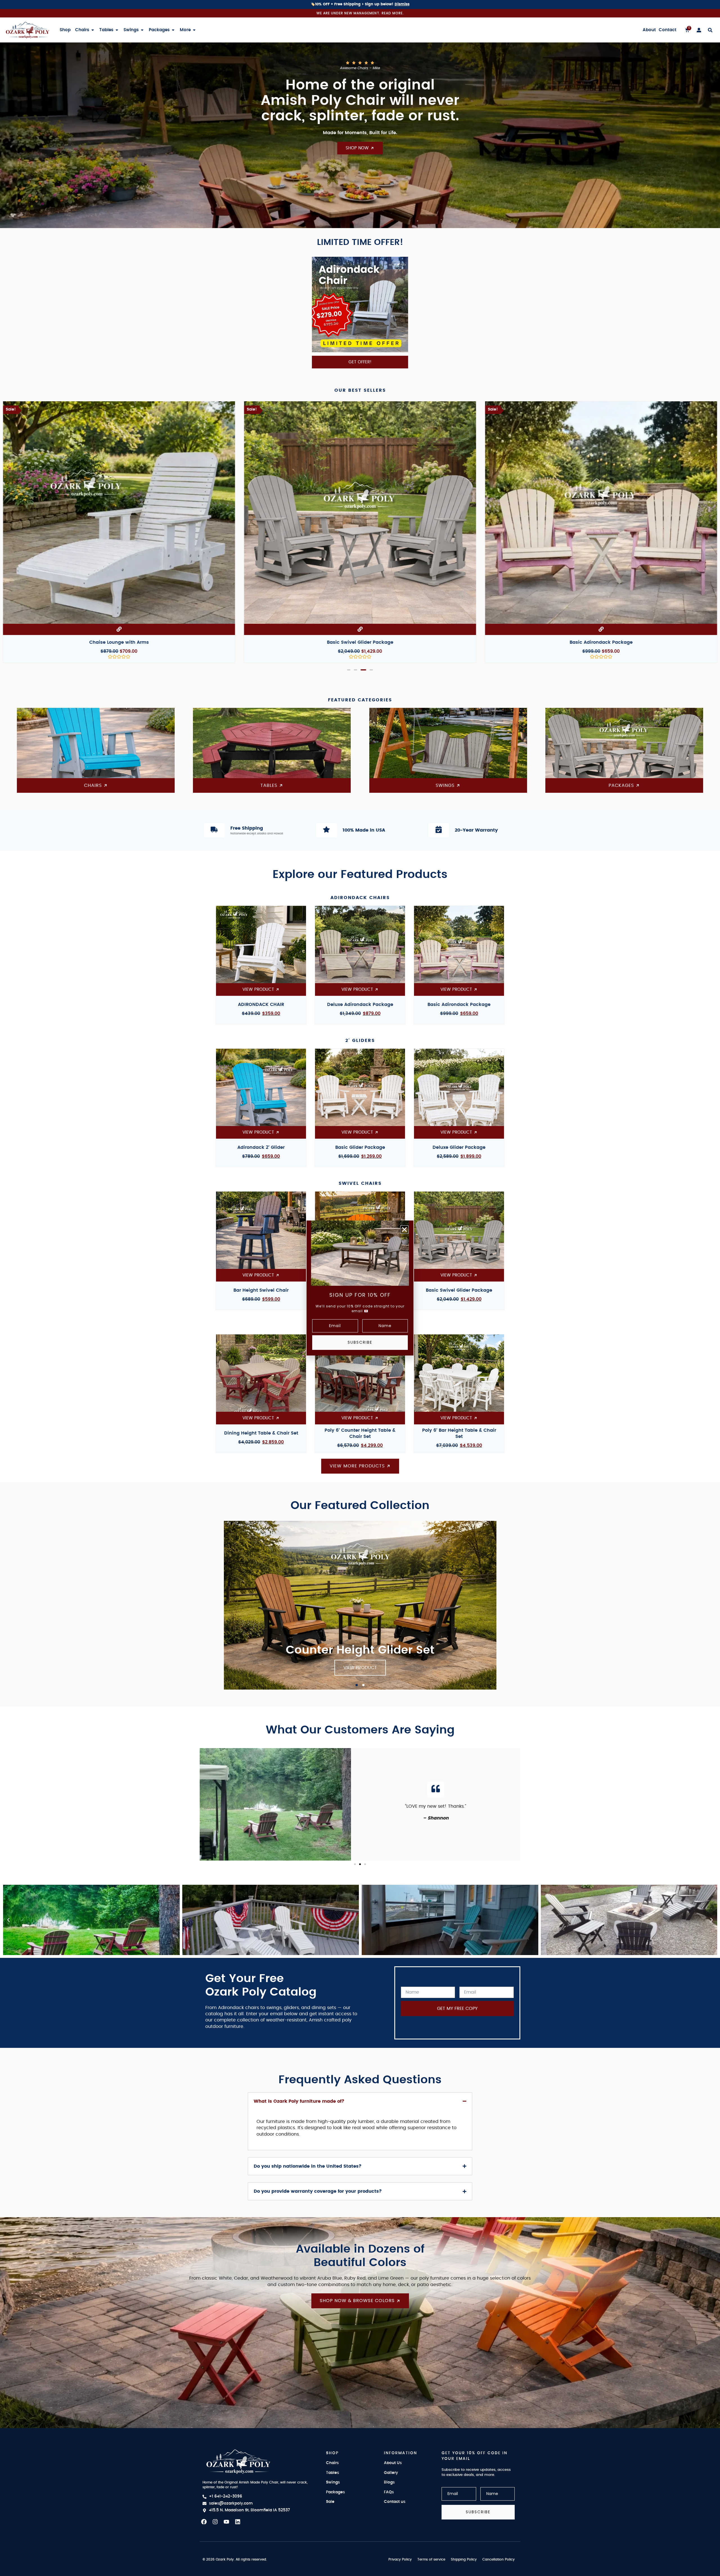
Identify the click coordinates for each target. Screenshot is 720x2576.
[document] (360, 1288)
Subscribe (360, 1342)
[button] (404, 1230)
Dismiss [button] (402, 4)
